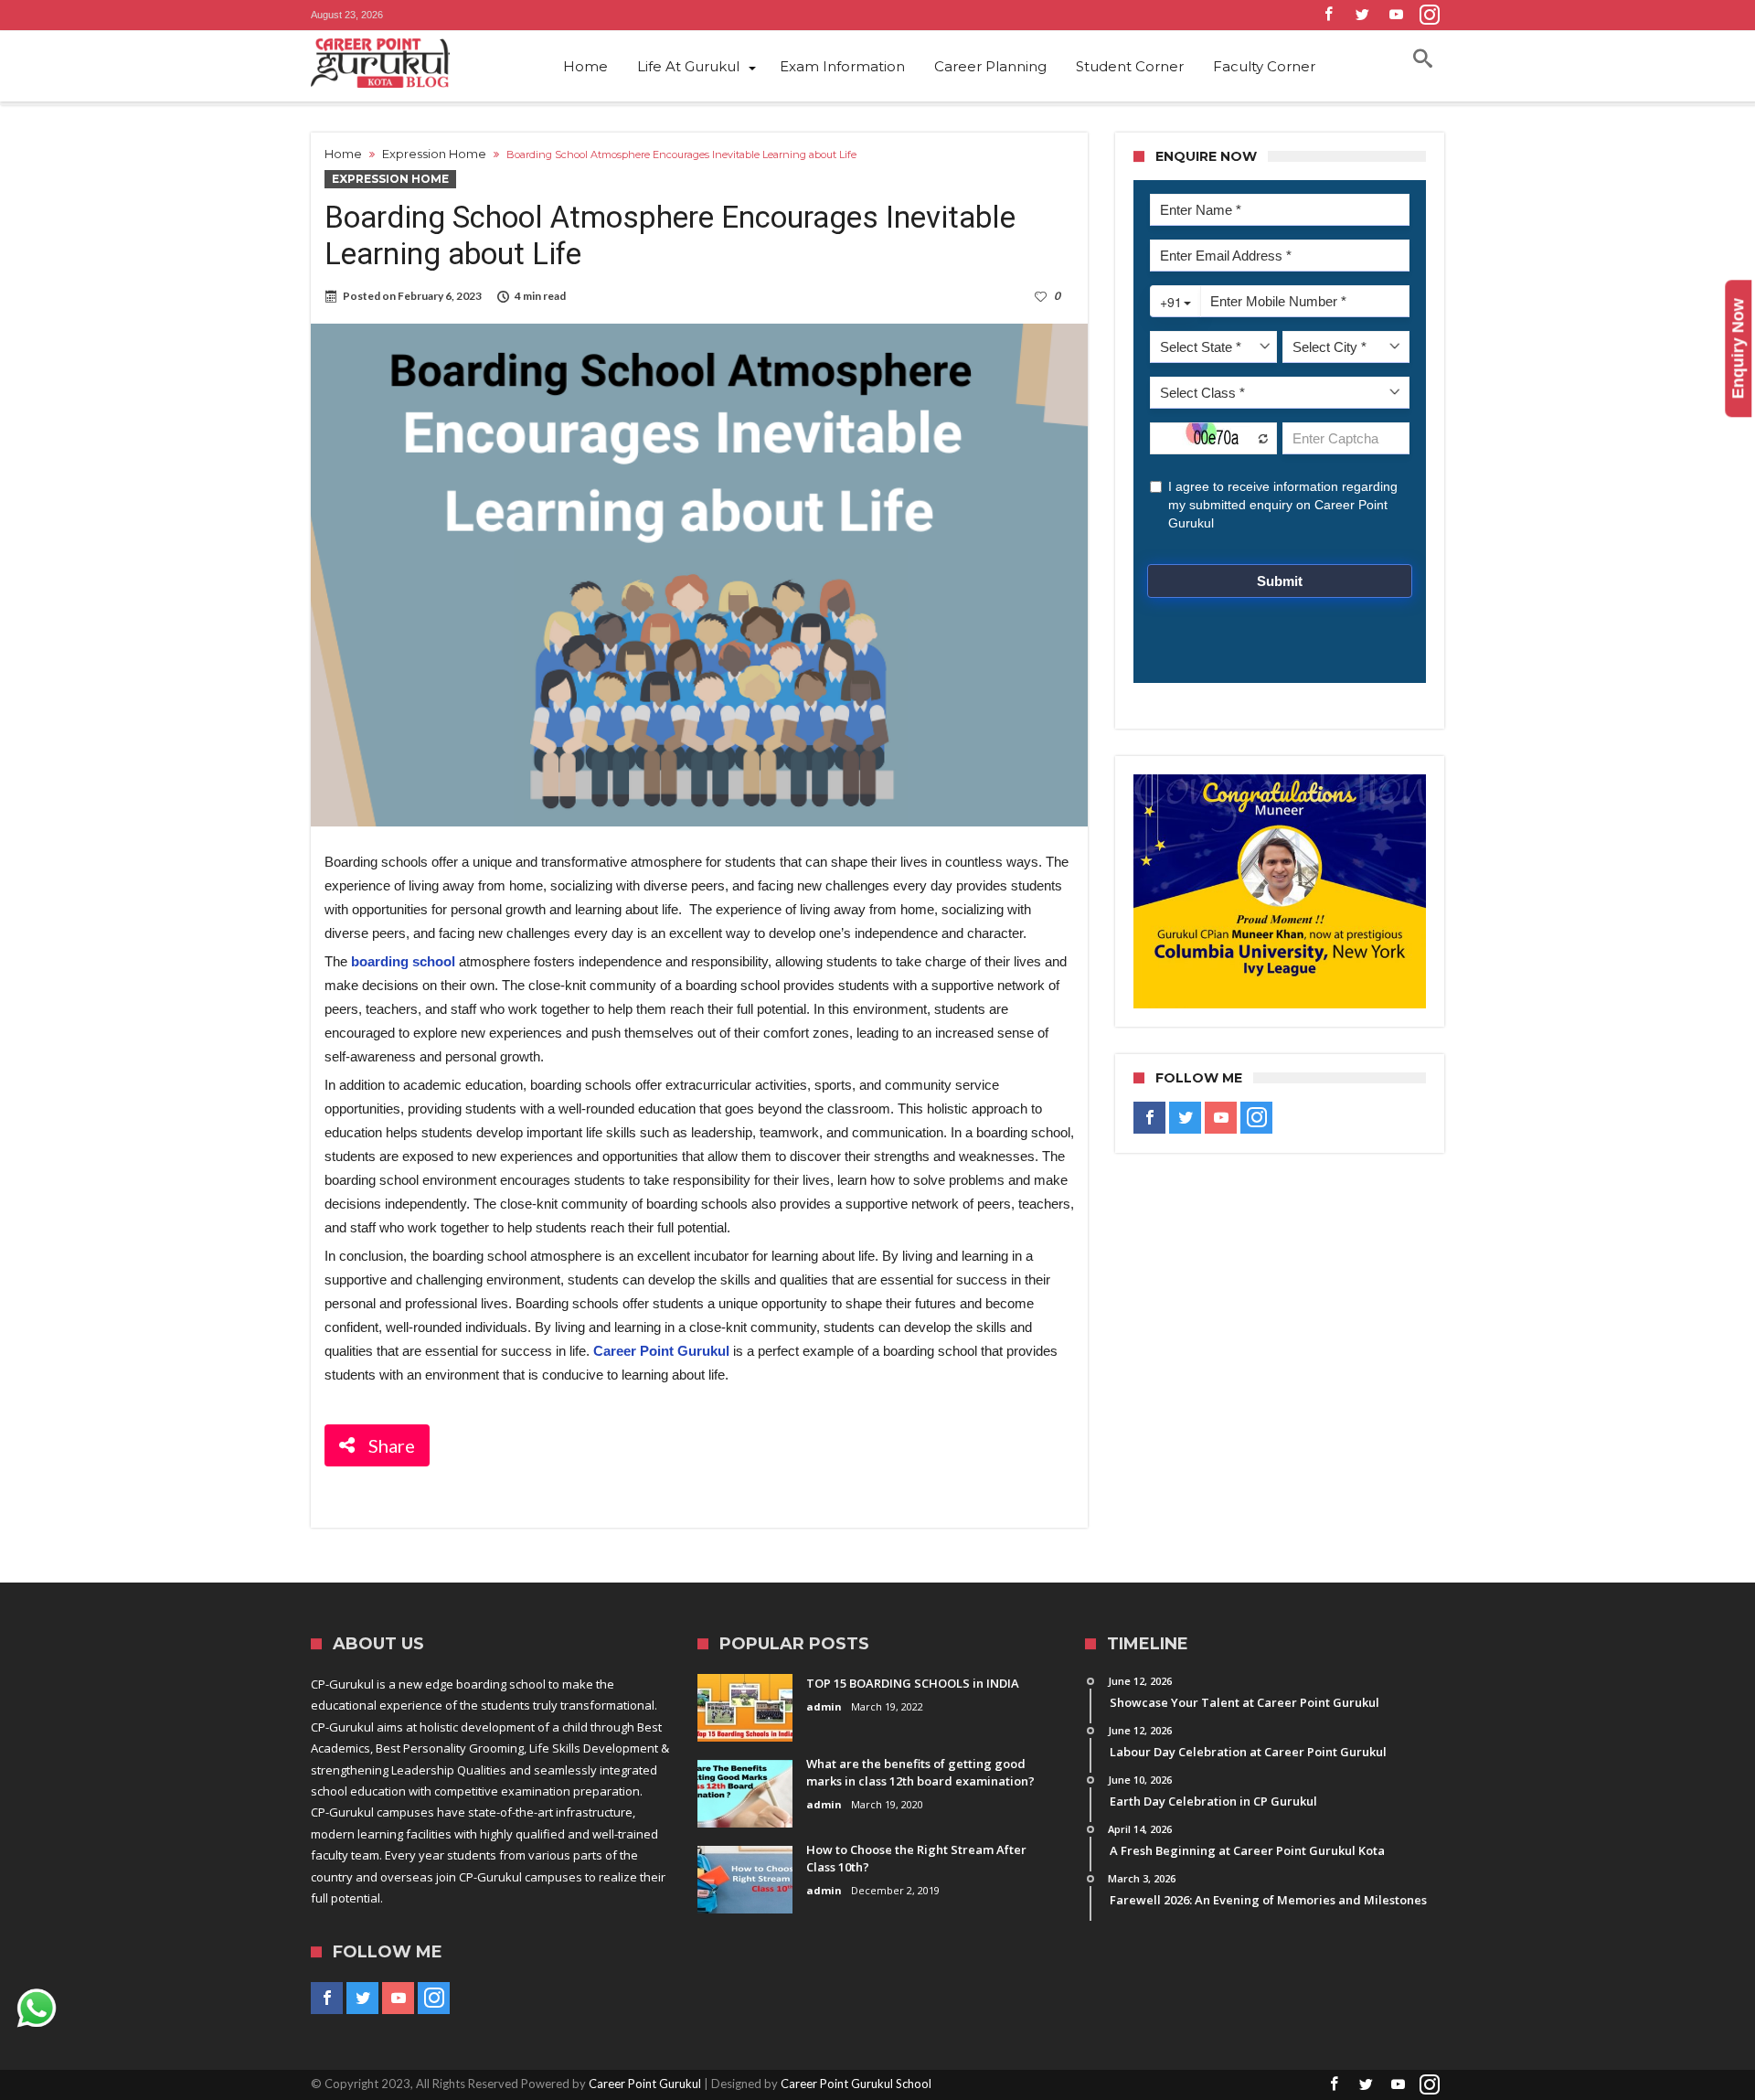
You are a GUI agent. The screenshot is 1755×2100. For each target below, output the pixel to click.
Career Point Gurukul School (856, 2084)
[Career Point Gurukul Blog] (411, 63)
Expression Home (434, 154)
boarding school (403, 961)
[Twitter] (1362, 15)
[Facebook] (1328, 15)
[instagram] (1430, 15)
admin (824, 1706)
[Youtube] (1396, 15)
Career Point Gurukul (645, 2084)
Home (343, 154)
